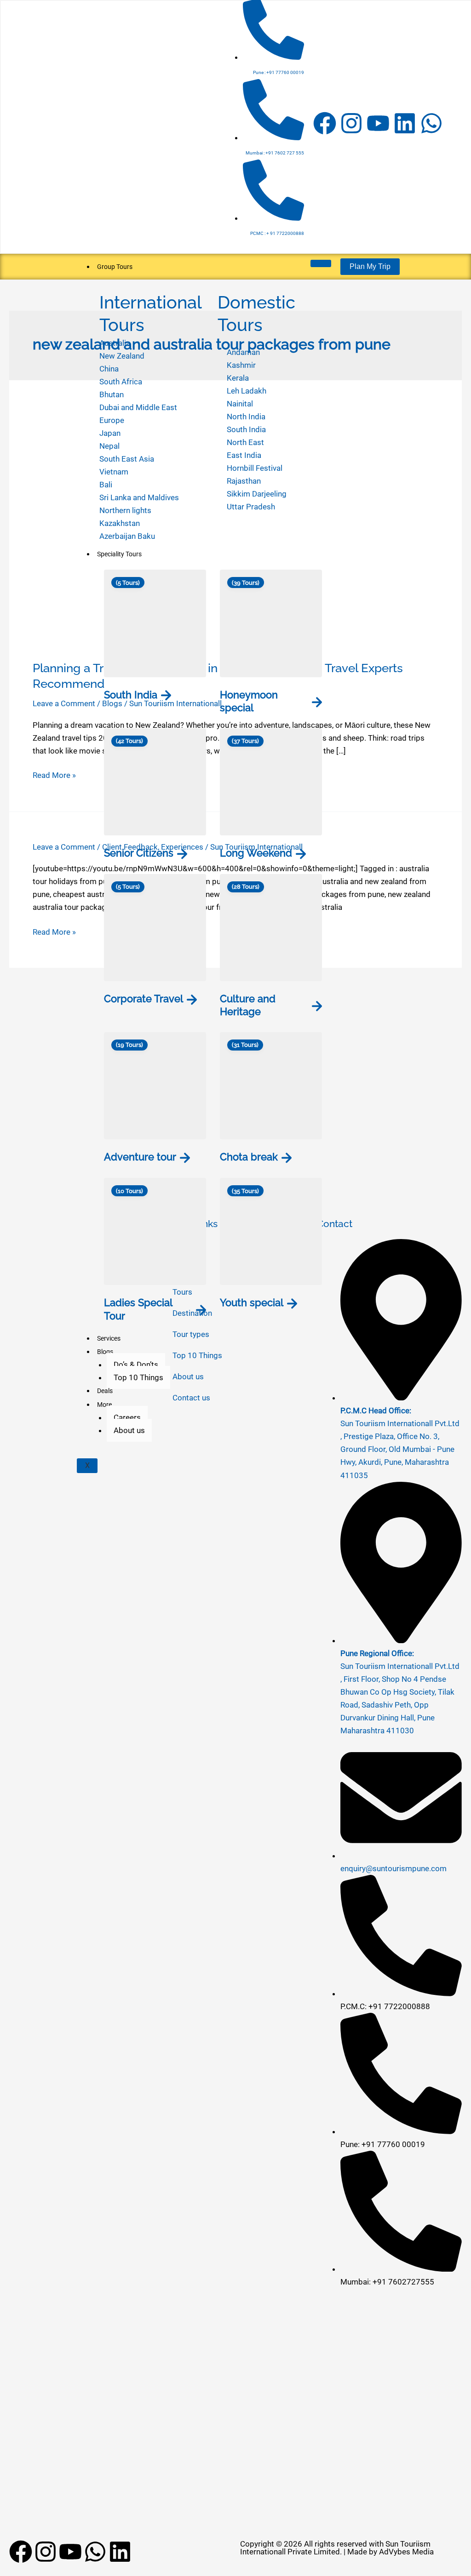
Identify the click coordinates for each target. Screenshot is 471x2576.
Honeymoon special (249, 701)
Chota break (249, 1157)
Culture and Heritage (248, 1005)
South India (131, 695)
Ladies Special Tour (138, 1309)
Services (109, 1338)
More (104, 1405)
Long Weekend (256, 853)
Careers (127, 1417)
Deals (105, 1391)
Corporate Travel (144, 999)
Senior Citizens (139, 853)
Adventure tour (140, 1157)
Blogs (105, 1352)
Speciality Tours (119, 554)
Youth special (252, 1302)
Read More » (54, 774)
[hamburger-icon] (321, 263)
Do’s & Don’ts (136, 1365)
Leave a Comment (64, 703)
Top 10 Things (138, 1377)
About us (129, 1430)
